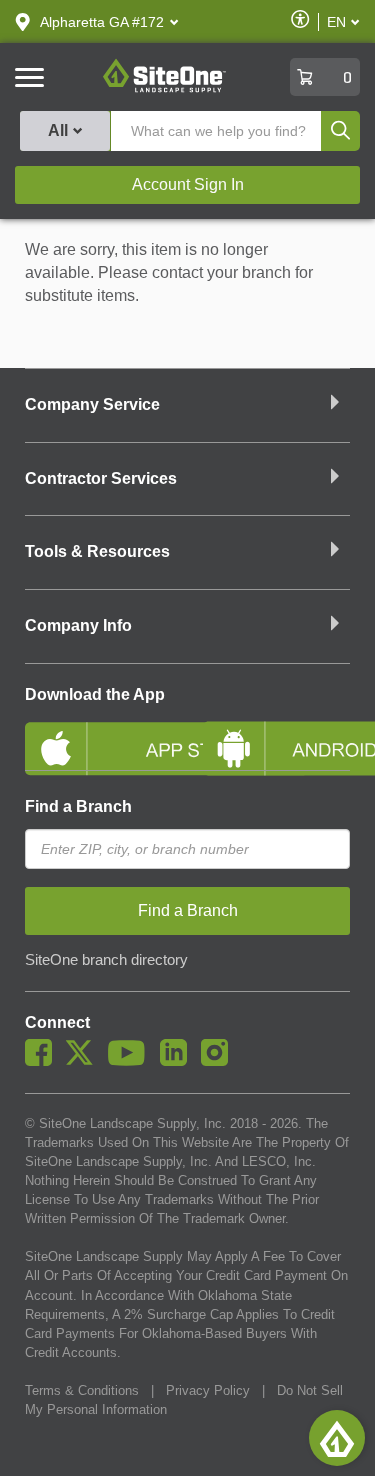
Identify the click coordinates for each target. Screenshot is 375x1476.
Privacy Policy (208, 1390)
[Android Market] (277, 732)
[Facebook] (43, 1061)
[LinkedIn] (178, 1061)
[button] (102, 22)
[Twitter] (84, 1061)
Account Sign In (188, 184)
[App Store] (99, 732)
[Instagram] (219, 1061)
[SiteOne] (164, 89)
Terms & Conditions (82, 1390)
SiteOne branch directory (106, 960)
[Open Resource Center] (337, 1438)
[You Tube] (131, 1061)
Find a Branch (78, 806)
